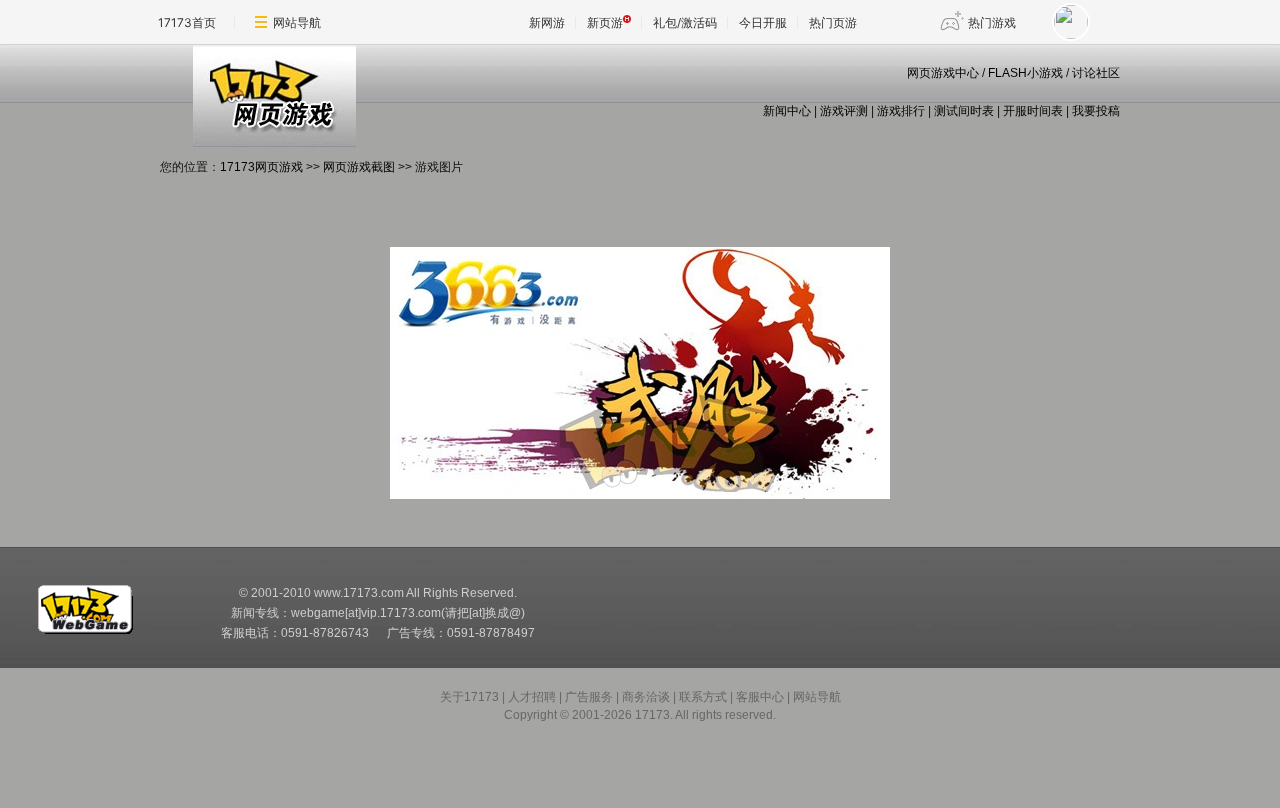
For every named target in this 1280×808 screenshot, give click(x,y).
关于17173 (469, 697)
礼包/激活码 (685, 22)
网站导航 (297, 22)
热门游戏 (992, 22)
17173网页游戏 (261, 167)
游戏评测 (844, 111)
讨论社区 (1096, 73)
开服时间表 (1033, 111)
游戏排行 (901, 111)
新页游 (605, 22)
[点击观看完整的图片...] (640, 495)
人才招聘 (532, 697)
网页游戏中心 (943, 73)
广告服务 (589, 697)
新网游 (547, 22)
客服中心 (760, 697)
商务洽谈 (646, 697)
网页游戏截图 (359, 167)
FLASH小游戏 (1025, 73)
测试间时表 (964, 111)
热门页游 (833, 22)
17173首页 (187, 22)
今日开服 (763, 22)
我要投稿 (1096, 111)
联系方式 (703, 697)
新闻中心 (787, 111)
